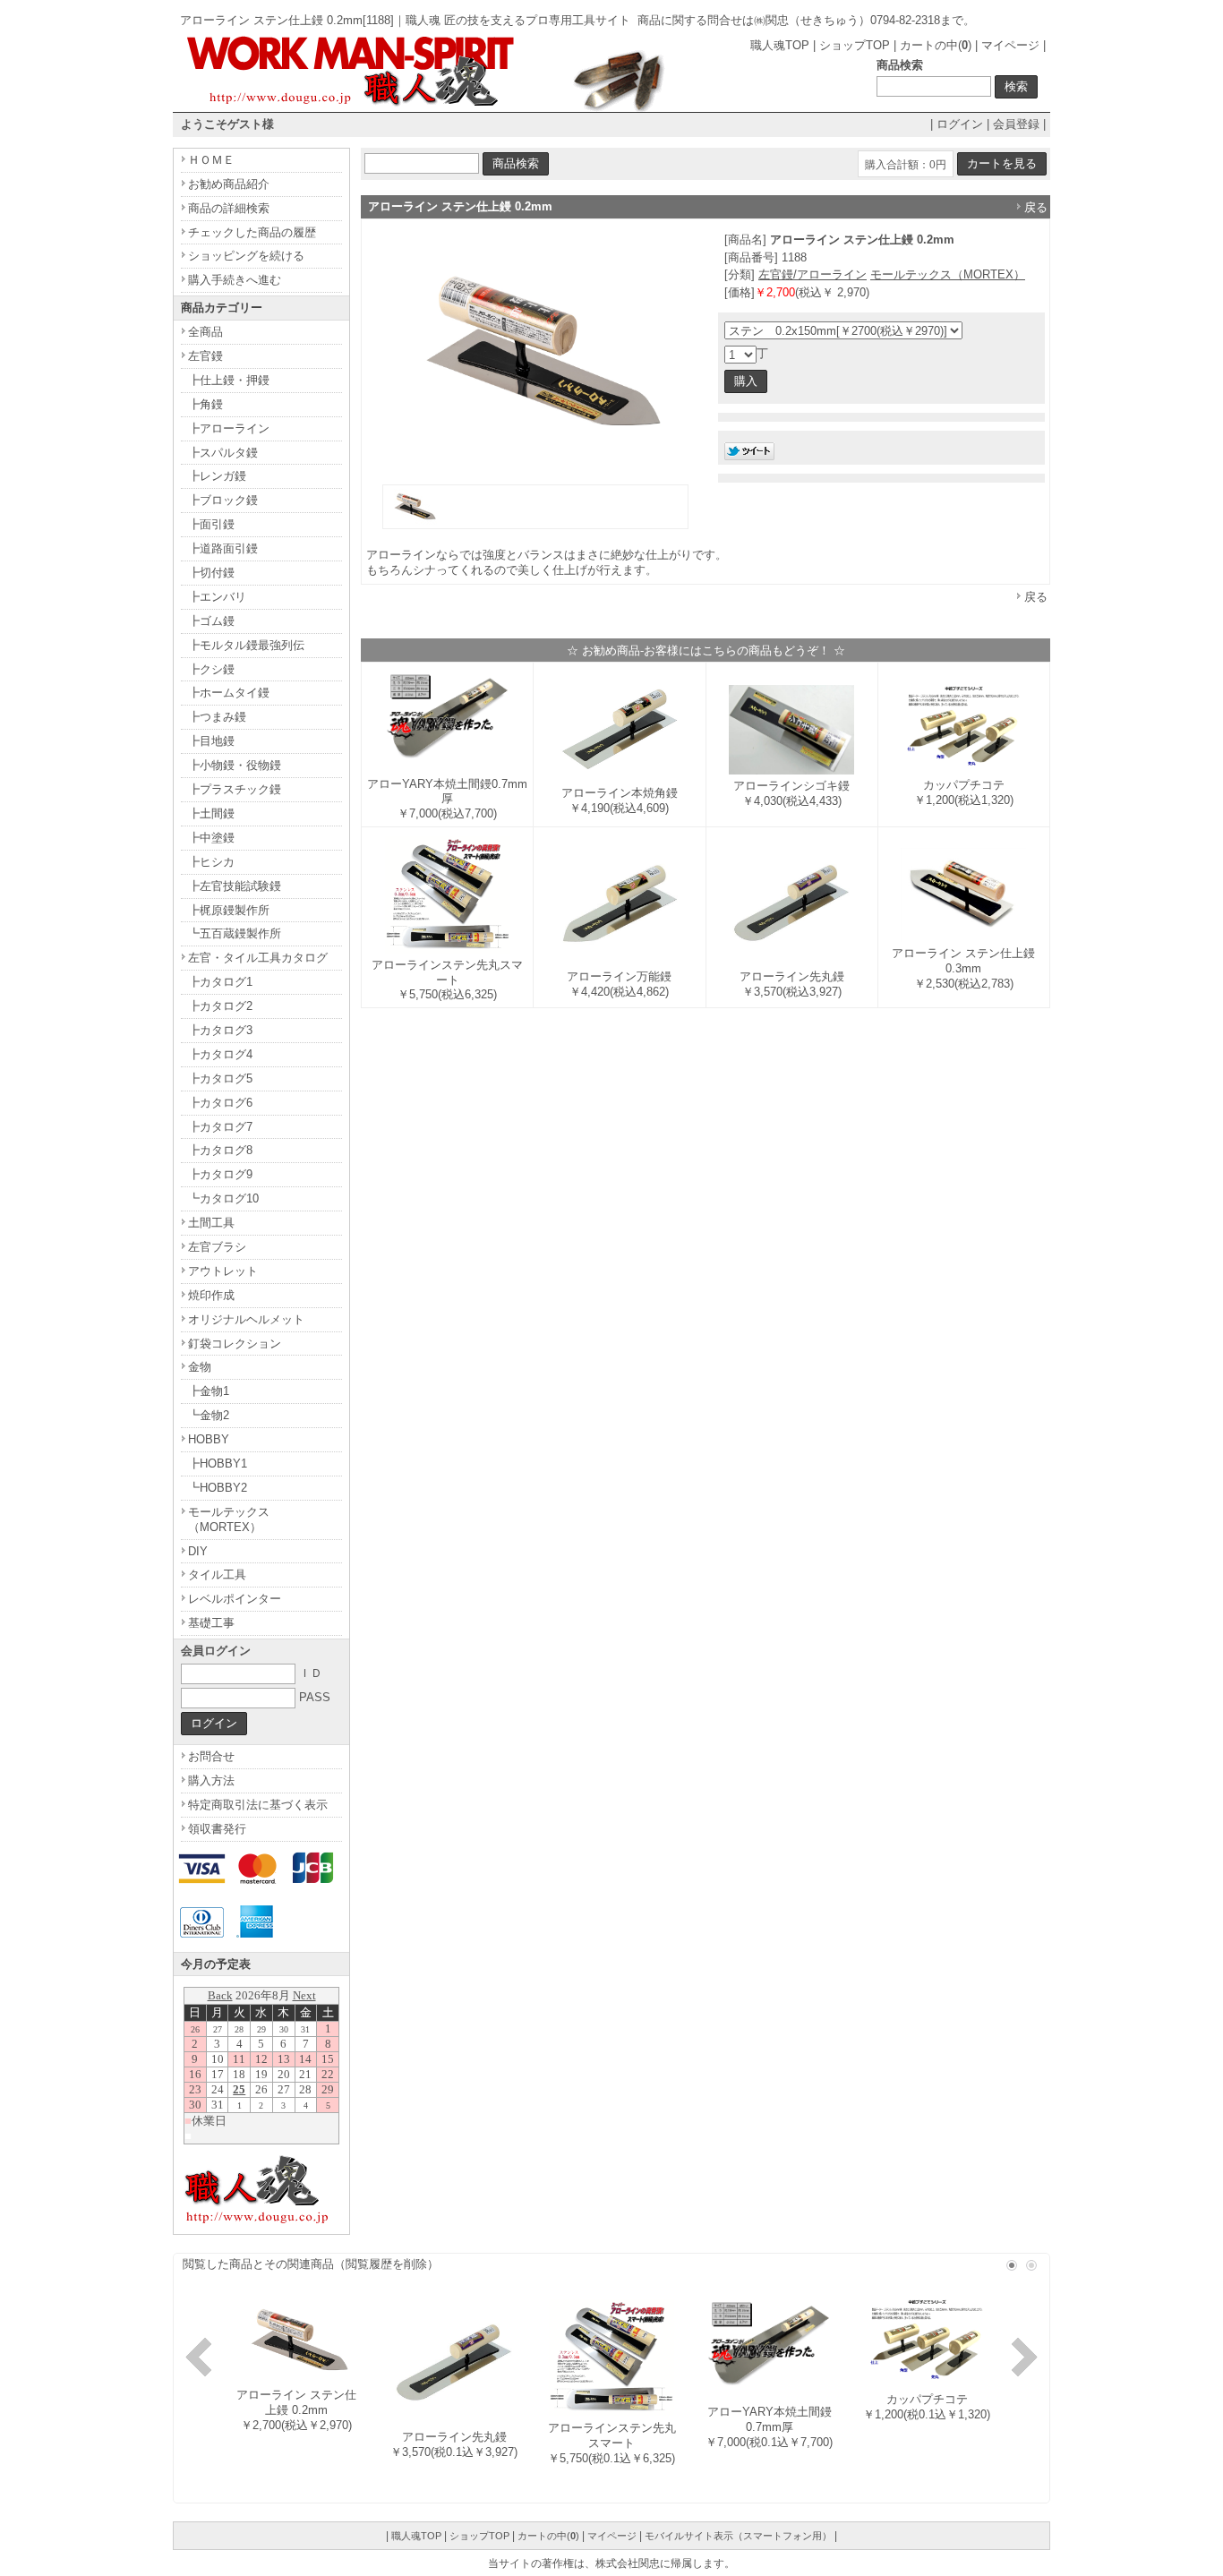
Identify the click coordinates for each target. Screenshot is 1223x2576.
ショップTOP (855, 45)
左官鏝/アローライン (812, 274)
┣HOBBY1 (218, 1463)
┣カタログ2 (220, 1006)
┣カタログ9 (220, 1174)
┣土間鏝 (211, 813)
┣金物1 (209, 1391)
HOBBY (209, 1439)
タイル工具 (217, 1575)
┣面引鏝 (211, 524)
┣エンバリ (217, 597)
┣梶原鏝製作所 (229, 910)
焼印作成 (211, 1295)
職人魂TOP (780, 45)
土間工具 (211, 1223)
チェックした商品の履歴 (252, 232)
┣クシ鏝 (211, 669)
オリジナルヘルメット (246, 1319)
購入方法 (211, 1780)
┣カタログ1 (220, 982)
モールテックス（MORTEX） (948, 274)
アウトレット (223, 1271)
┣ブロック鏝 (223, 500)
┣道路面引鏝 (223, 548)
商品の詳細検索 (229, 208)
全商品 (205, 332)
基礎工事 (211, 1623)
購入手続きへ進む (235, 280)
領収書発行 (217, 1829)
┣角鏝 (205, 404)
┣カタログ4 (220, 1054)
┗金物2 (209, 1415)
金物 (200, 1367)
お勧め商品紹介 (229, 184)
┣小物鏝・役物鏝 (235, 765)
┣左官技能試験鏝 (235, 886)
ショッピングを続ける (246, 256)
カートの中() (936, 45)
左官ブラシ (217, 1247)
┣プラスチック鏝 (235, 789)
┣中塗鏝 (211, 838)
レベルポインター (235, 1599)
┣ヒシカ (211, 862)
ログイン (960, 124)
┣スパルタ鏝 (223, 453)
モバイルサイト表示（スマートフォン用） (738, 2536)
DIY (198, 1551)
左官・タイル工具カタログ (258, 958)
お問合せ (211, 1756)
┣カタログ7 (220, 1127)
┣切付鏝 (211, 573)
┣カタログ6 (220, 1103)
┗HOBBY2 (218, 1488)
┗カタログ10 (223, 1198)
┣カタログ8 (220, 1150)
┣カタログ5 (220, 1078)
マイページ (1010, 45)
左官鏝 (205, 356)
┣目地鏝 (211, 741)
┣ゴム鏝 (211, 621)
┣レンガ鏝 (217, 476)
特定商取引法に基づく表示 (258, 1805)
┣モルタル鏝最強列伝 (246, 645)
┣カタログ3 (220, 1030)
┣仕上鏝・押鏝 (229, 380)
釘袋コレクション (235, 1344)
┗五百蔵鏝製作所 (235, 933)
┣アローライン (229, 428)
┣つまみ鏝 (217, 717)
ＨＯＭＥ (211, 160)
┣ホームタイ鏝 (229, 693)
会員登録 (1016, 124)
